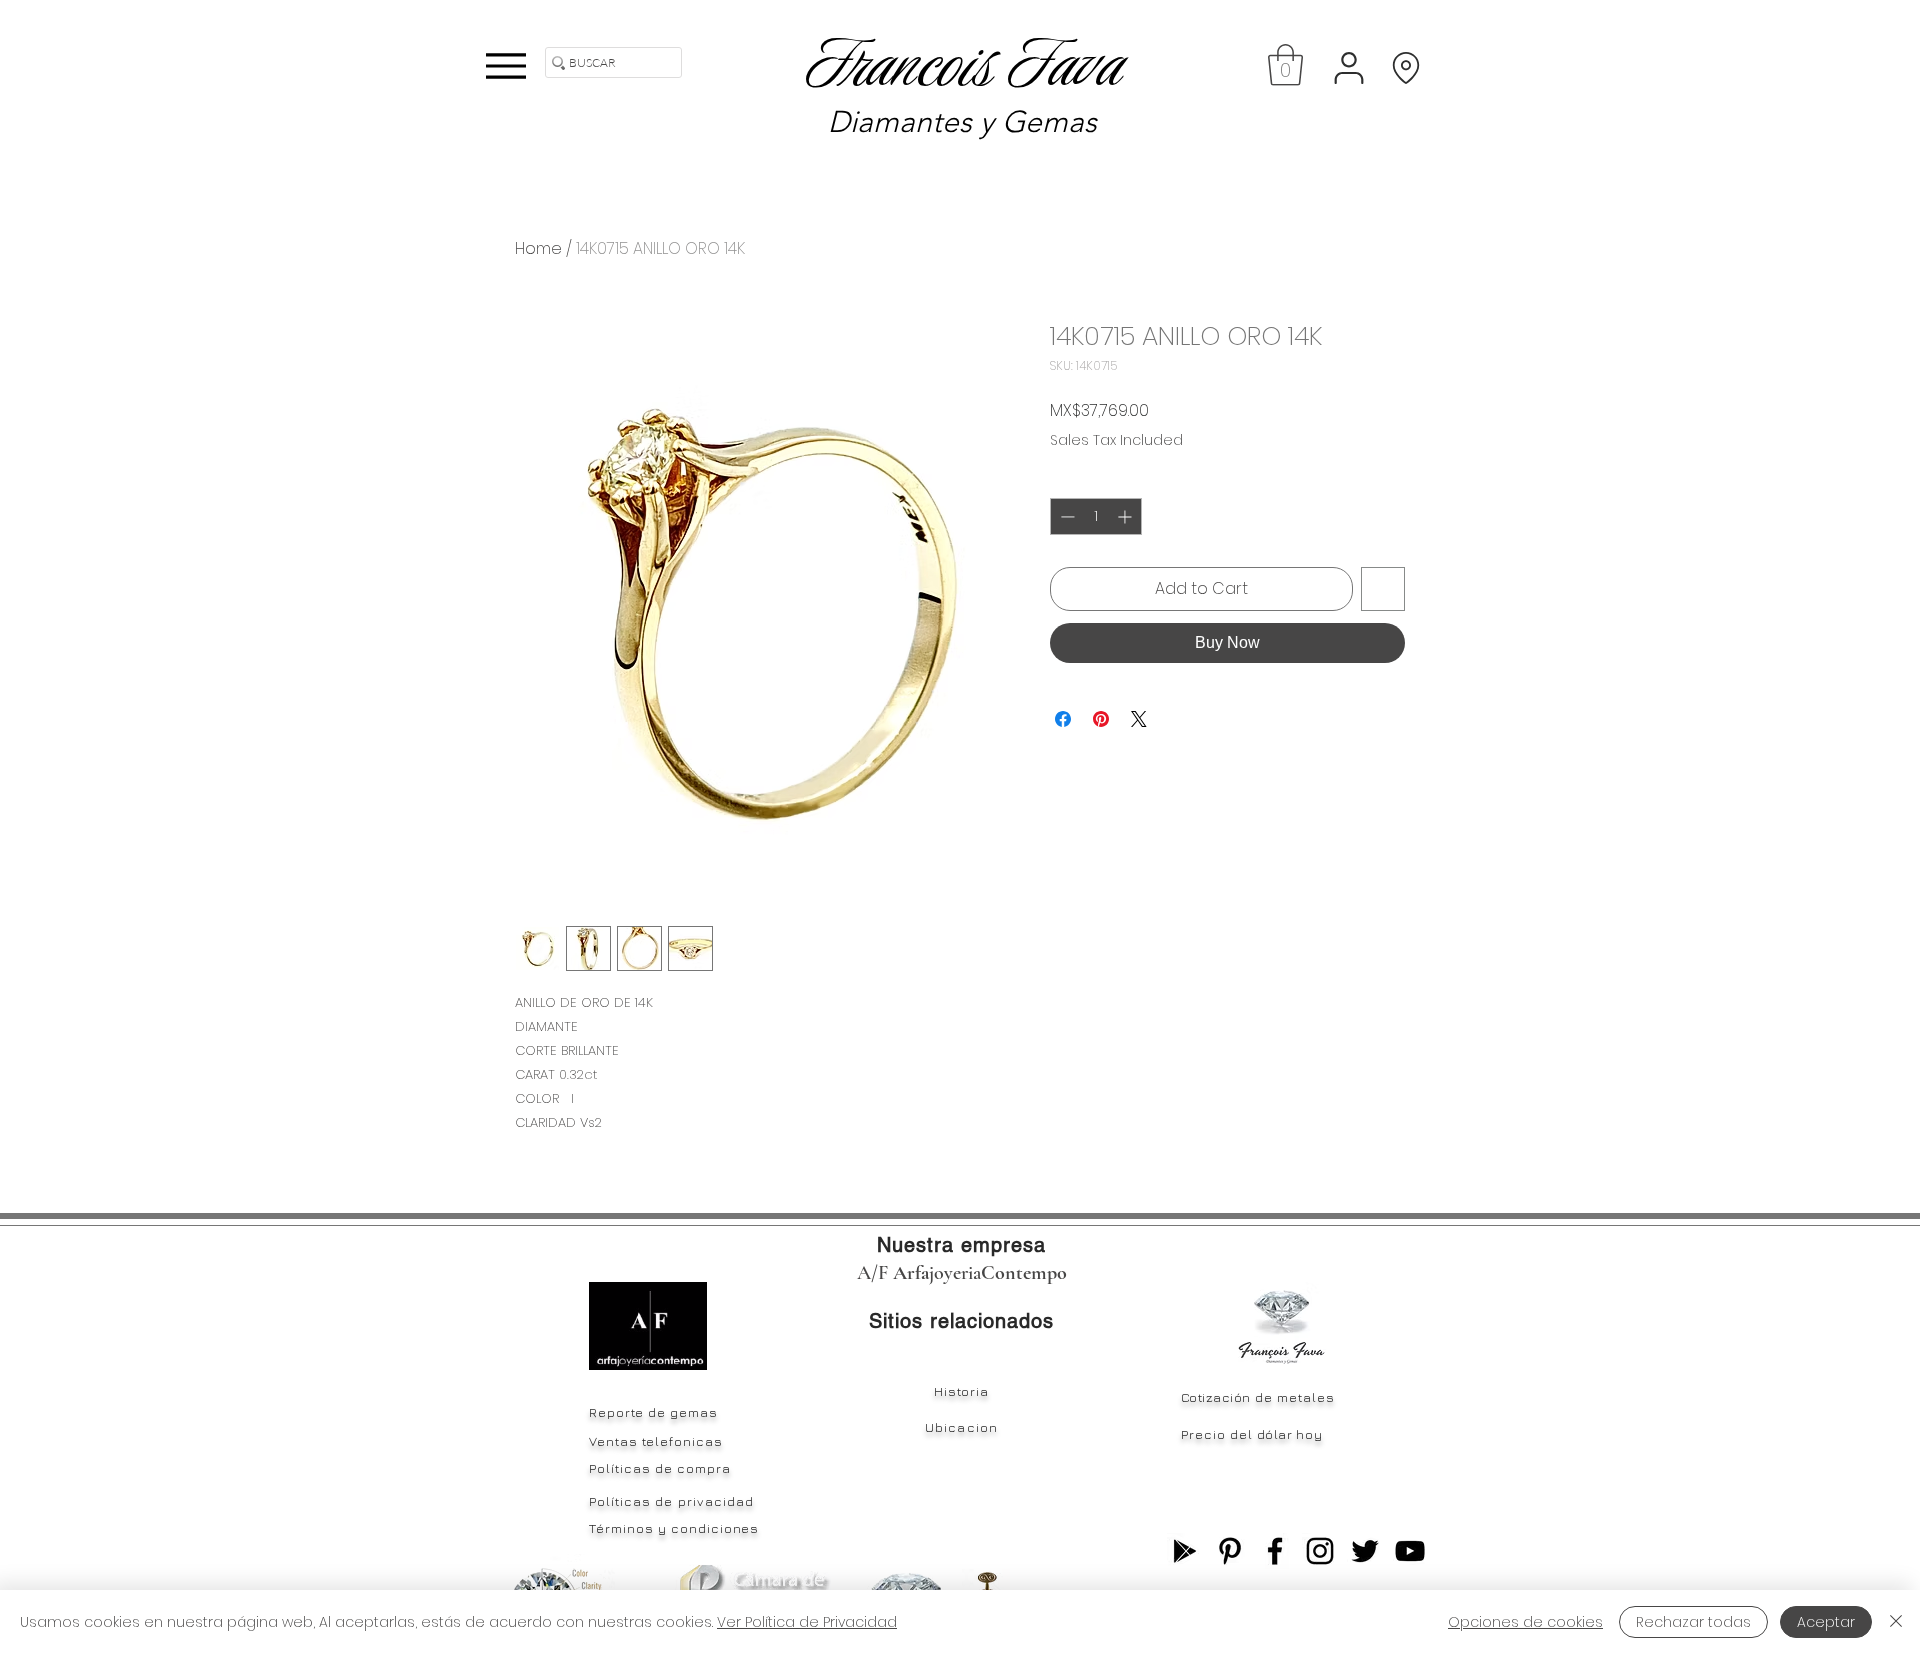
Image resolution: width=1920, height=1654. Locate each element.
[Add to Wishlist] (1383, 589)
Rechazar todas (1693, 1622)
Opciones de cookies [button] (1525, 1622)
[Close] (1896, 1622)
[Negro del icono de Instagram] (1320, 1551)
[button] (1285, 65)
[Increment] (1126, 516)
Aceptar (1826, 1622)
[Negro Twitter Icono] (1365, 1551)
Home (538, 248)
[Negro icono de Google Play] (1185, 1551)
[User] (1348, 67)
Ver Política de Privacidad (807, 1622)
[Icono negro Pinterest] (1230, 1551)
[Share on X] (1139, 719)
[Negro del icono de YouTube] (1410, 1551)
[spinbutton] (1096, 516)
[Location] (1405, 67)
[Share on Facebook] (1063, 719)
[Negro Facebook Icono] (1275, 1551)
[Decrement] (1065, 516)
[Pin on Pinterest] (1101, 719)
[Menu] (505, 65)
